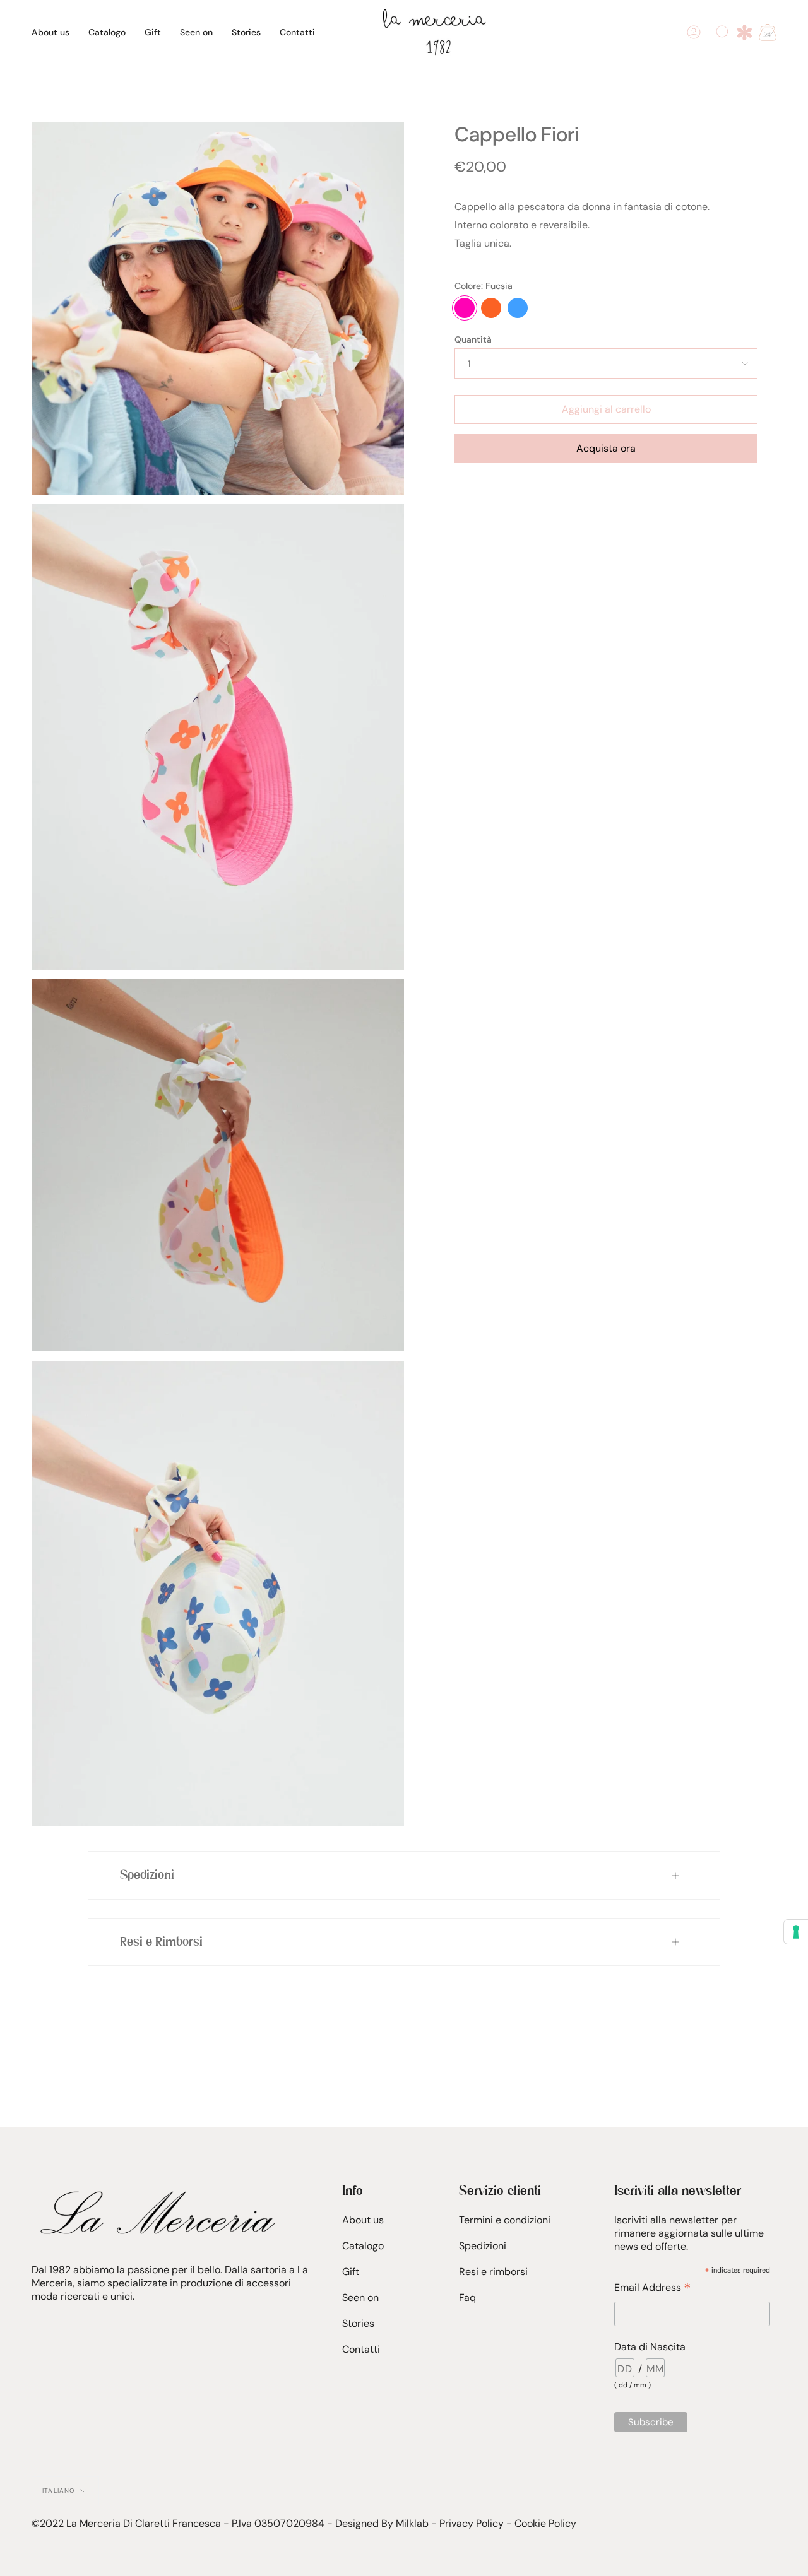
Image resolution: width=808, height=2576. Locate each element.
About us (363, 2220)
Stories (358, 2323)
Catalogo (363, 2246)
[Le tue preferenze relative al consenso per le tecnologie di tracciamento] (796, 1932)
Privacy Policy (472, 2523)
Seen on (360, 2297)
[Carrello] (768, 32)
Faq (467, 2297)
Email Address (652, 2287)
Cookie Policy (545, 2523)
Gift (351, 2272)
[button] (107, 32)
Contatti (361, 2349)
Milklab (412, 2523)
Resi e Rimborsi (161, 1942)
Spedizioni (147, 1875)
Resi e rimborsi (493, 2272)
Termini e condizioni (505, 2220)
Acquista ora (606, 448)
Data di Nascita (650, 2347)
